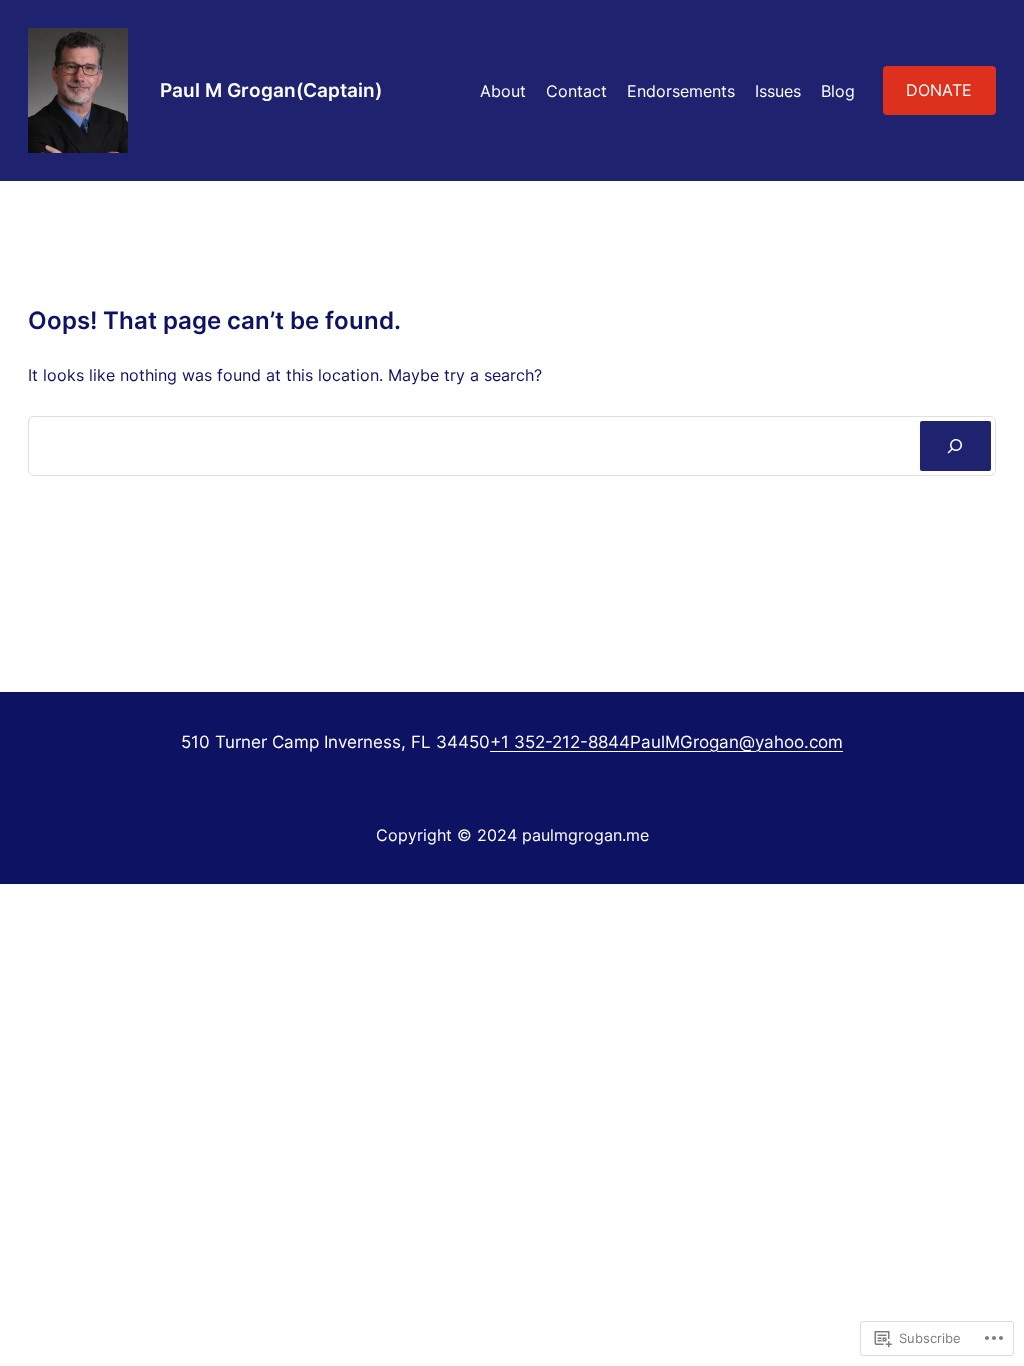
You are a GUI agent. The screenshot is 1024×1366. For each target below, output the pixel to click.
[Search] (955, 446)
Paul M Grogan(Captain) (271, 90)
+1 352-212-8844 (560, 741)
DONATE (939, 90)
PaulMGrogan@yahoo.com (736, 741)
